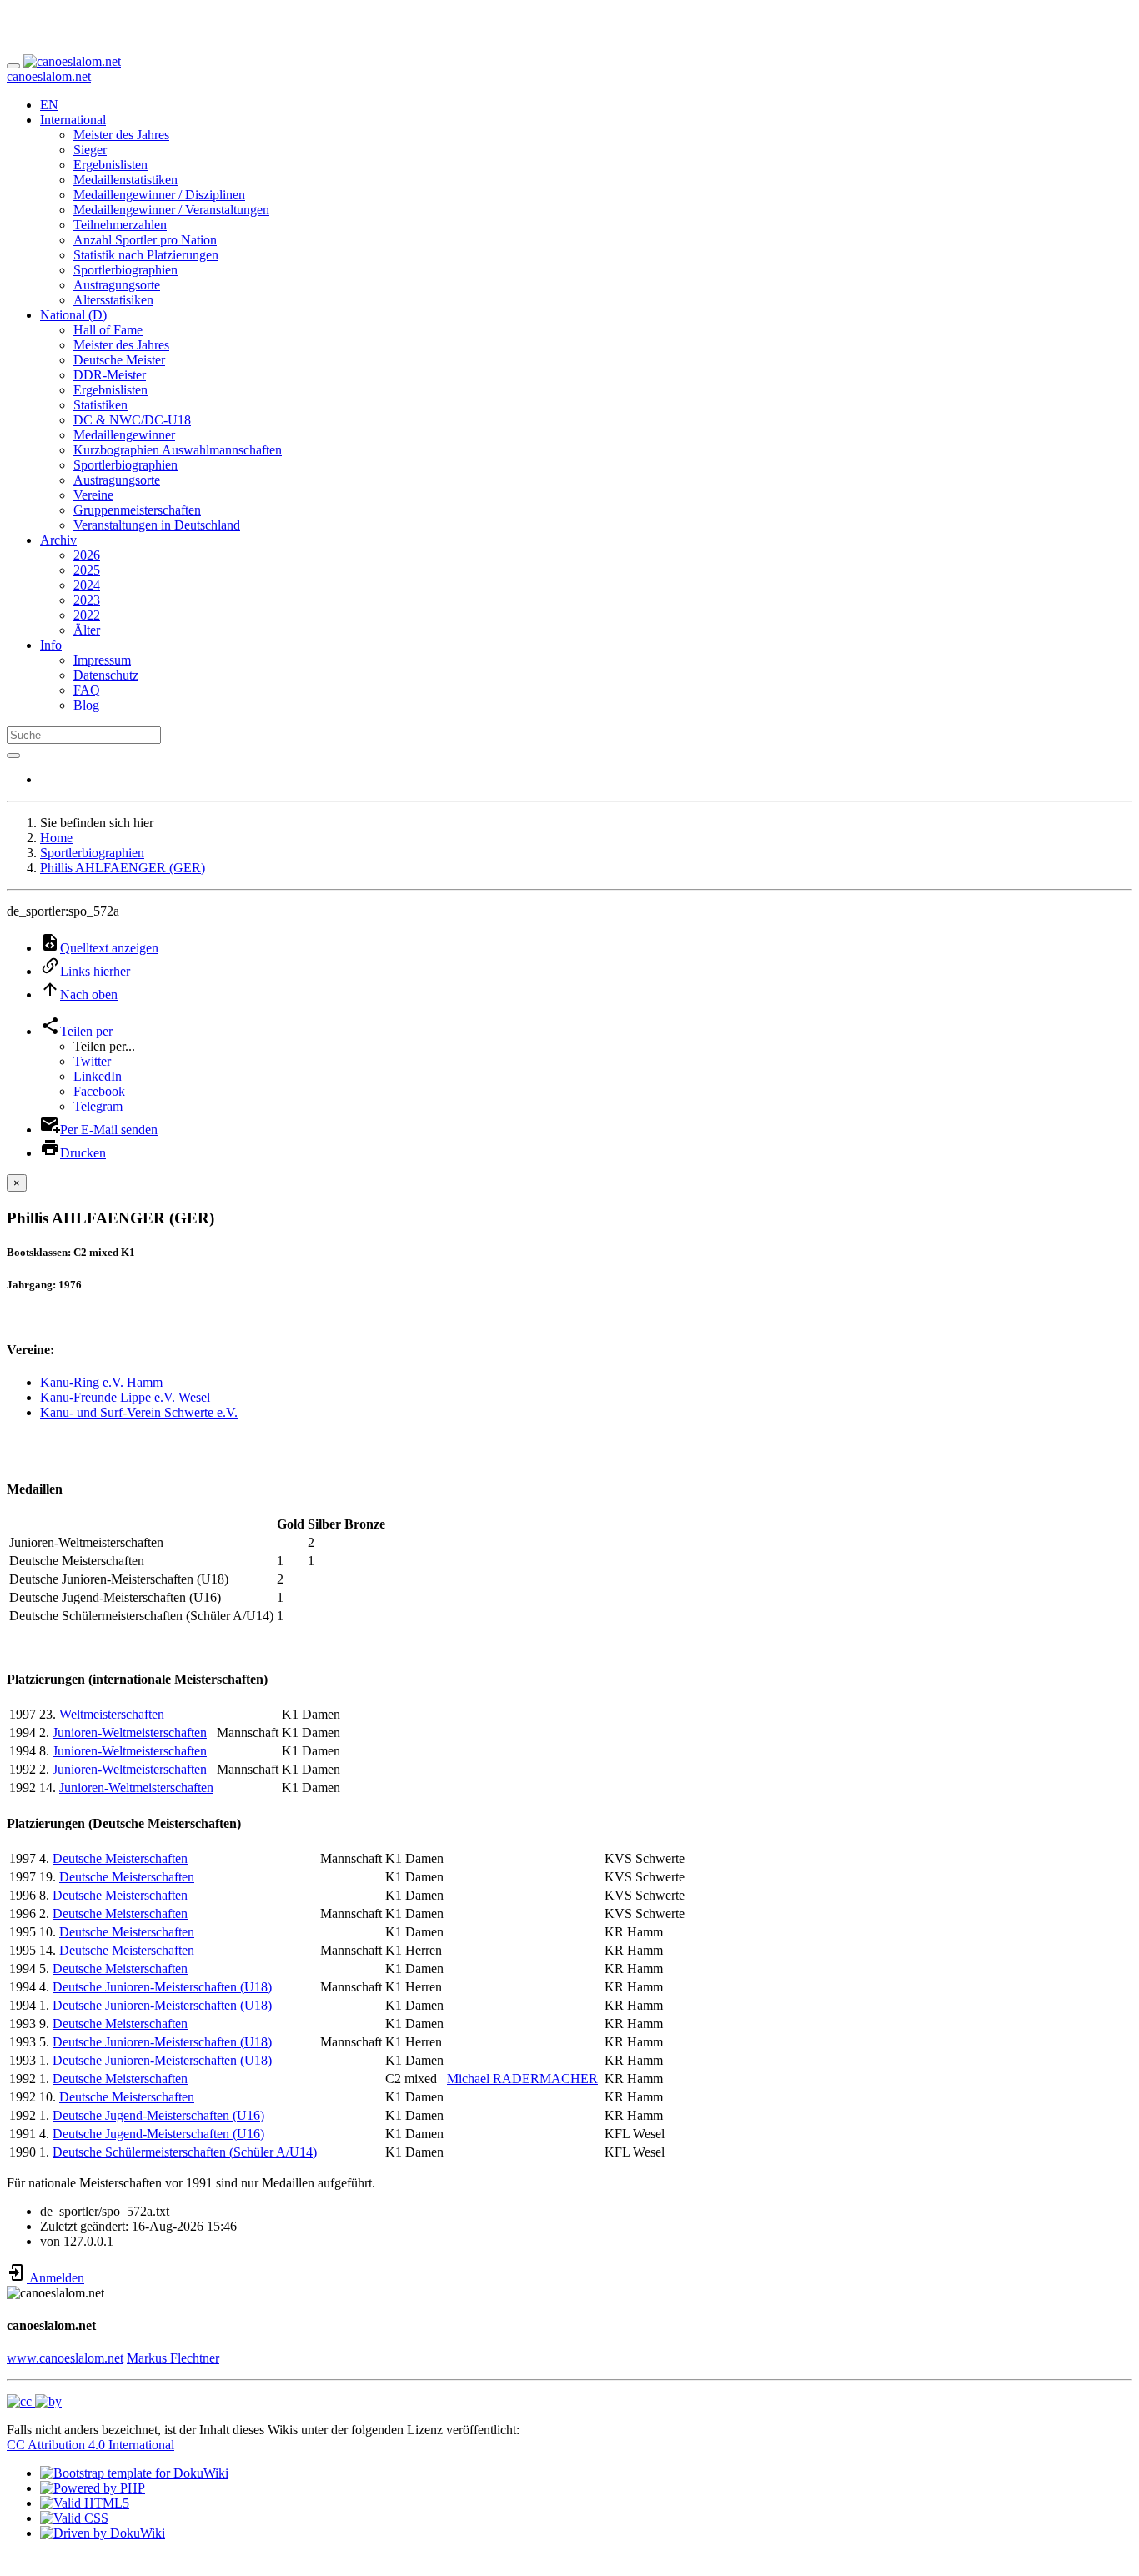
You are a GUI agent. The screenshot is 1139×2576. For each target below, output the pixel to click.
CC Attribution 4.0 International (90, 2445)
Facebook (99, 1091)
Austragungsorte (117, 285)
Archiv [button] (58, 540)
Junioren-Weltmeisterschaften (130, 1732)
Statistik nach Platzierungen (146, 255)
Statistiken (100, 405)
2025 (87, 570)
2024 (87, 585)
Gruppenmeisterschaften (137, 510)
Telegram (98, 1106)
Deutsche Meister (119, 360)
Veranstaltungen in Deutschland (157, 525)
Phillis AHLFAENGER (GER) (123, 868)
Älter (87, 630)
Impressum (102, 660)
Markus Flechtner (173, 2358)
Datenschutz (106, 675)
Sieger (90, 150)
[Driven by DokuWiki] (103, 2533)
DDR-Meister (110, 375)
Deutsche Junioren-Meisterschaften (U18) (162, 1987)
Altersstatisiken (113, 300)
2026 (87, 555)
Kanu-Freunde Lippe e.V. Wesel (125, 1397)
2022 (87, 615)
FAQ (87, 690)
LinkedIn (98, 1076)
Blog (86, 705)
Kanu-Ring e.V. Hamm (101, 1382)
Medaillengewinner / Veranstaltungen (171, 210)
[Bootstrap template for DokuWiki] (134, 2473)
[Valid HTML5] (85, 2503)
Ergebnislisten (110, 165)
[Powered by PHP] (93, 2488)
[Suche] (13, 756)
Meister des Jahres (121, 135)
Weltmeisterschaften (112, 1714)
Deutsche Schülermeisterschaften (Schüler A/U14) (185, 2152)
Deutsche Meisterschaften (120, 1858)
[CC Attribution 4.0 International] (34, 2401)
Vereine (93, 495)
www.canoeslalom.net (65, 2358)
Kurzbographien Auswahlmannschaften (178, 450)
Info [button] (51, 645)
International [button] (73, 120)
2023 (87, 600)
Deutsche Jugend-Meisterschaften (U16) (158, 2115)
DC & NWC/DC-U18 (132, 420)
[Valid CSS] (74, 2518)
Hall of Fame (108, 330)
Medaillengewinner (124, 435)
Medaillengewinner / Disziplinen (159, 195)
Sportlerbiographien (125, 270)
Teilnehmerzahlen (120, 225)
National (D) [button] (73, 315)
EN (49, 105)
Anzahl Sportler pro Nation (145, 240)
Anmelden (55, 2278)
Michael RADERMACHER (522, 2079)
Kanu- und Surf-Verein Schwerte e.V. (139, 1412)
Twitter (92, 1061)
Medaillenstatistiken (125, 180)
